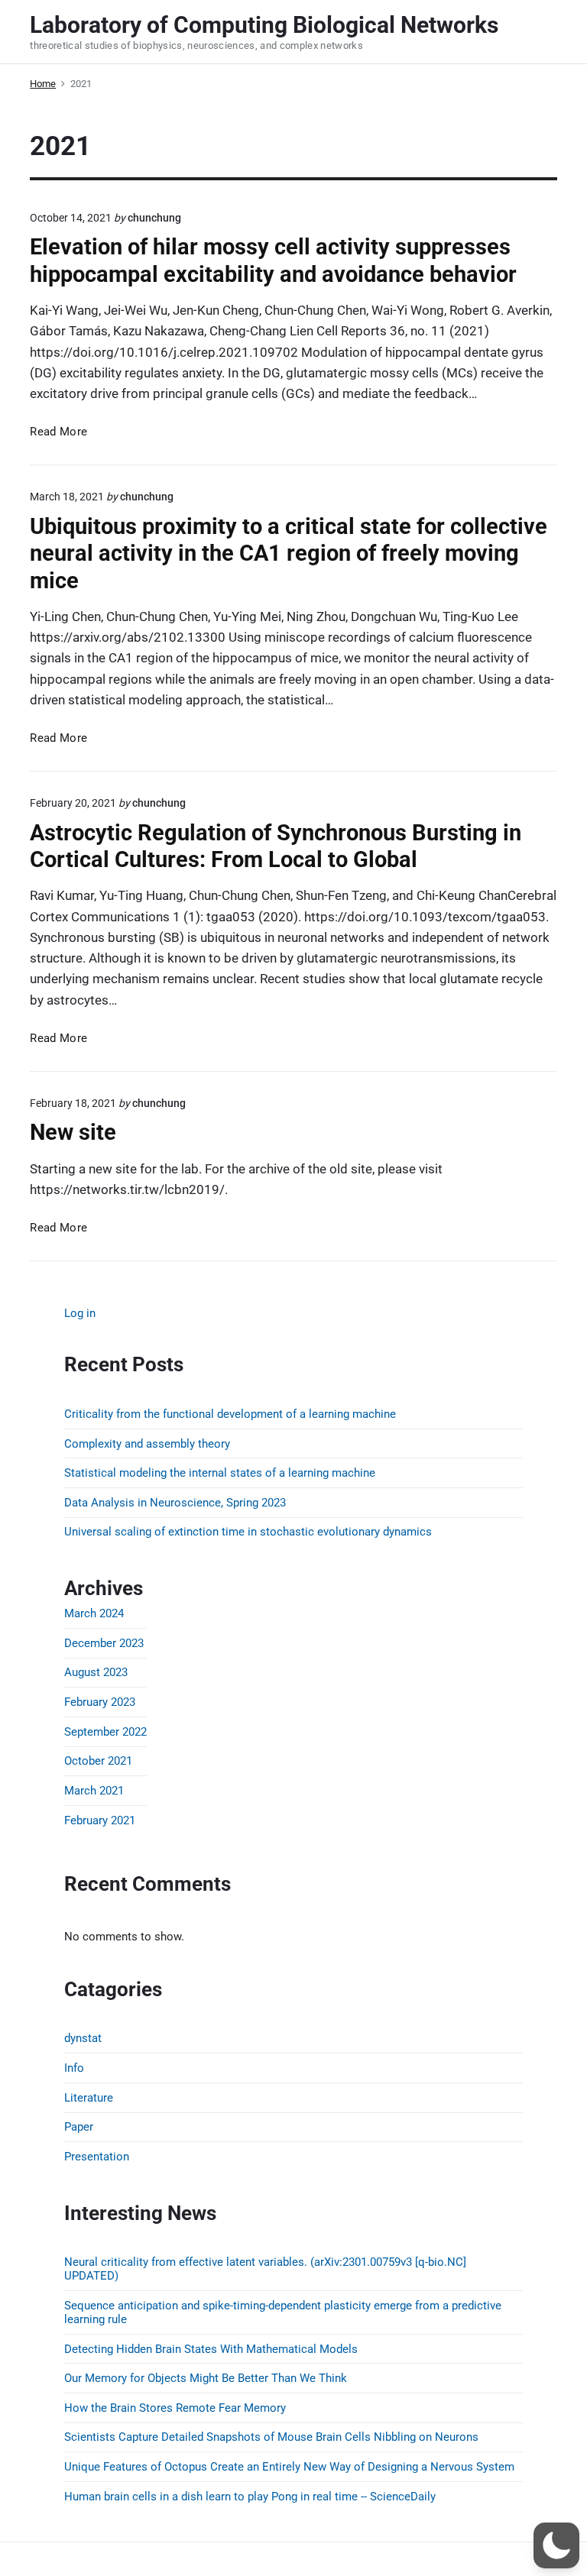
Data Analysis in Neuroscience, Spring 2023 (175, 1503)
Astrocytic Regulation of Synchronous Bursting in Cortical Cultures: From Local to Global (276, 846)
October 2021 (98, 1761)
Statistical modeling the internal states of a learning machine (220, 1473)
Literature (89, 2098)
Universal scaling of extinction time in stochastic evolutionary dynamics (248, 1532)
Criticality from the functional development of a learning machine (230, 1414)
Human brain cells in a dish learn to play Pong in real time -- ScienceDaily (250, 2497)
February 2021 (100, 1820)
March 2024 (94, 1613)
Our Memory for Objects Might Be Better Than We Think (206, 2378)
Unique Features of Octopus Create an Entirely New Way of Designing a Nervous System (289, 2467)
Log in (80, 1313)
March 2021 (94, 1791)
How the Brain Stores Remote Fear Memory (175, 2408)
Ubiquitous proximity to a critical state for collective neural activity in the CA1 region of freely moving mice (289, 553)
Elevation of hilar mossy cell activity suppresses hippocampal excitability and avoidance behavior (273, 260)
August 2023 (96, 1672)
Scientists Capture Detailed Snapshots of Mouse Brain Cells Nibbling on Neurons (271, 2437)
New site (73, 1132)
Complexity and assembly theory (147, 1444)
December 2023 (104, 1643)
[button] (556, 2545)
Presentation (97, 2157)
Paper (79, 2127)
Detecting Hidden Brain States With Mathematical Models (211, 2349)
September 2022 (105, 1732)
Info (74, 2068)
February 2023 (100, 1702)
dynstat (83, 2038)
